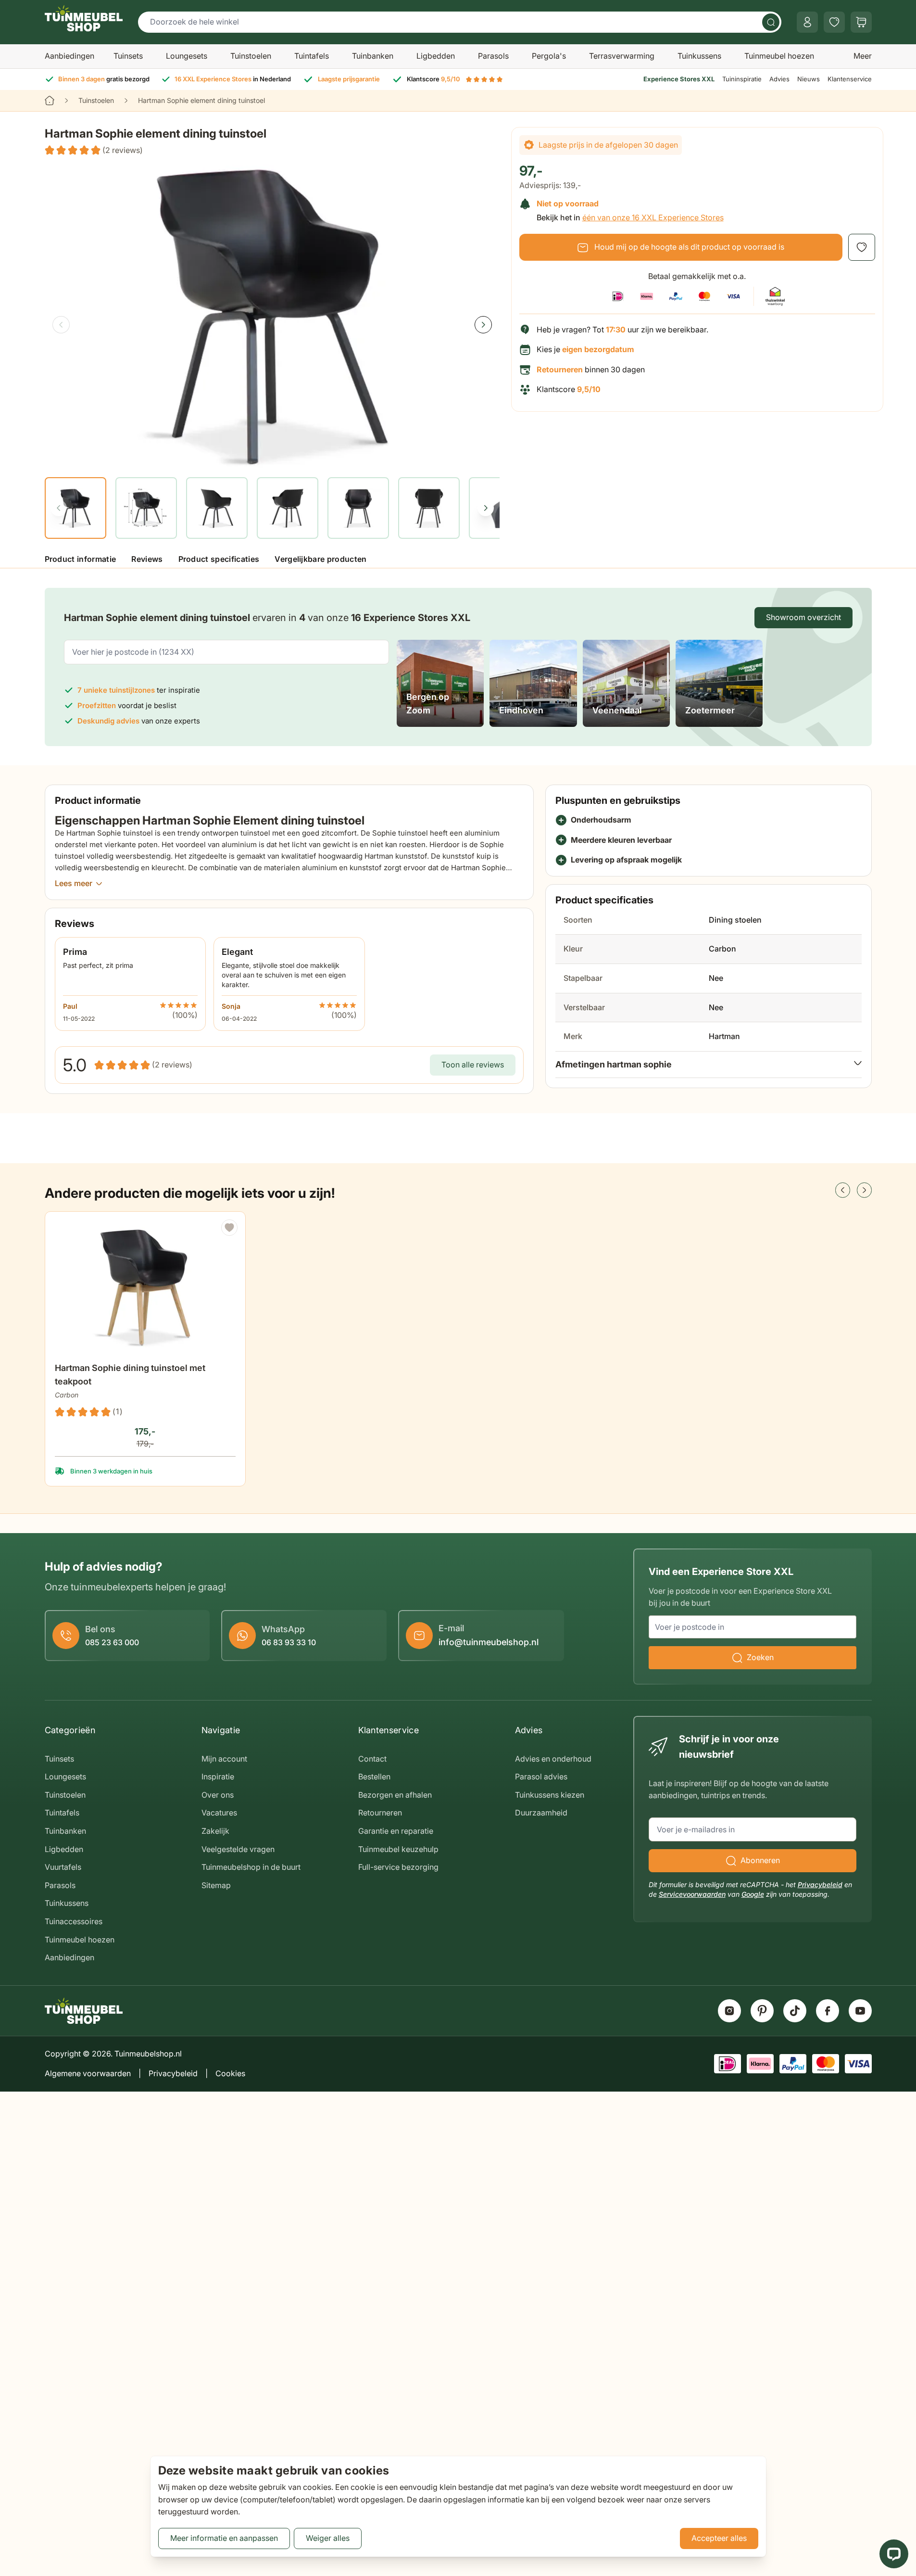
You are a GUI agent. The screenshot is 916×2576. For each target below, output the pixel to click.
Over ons (218, 1795)
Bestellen (374, 1777)
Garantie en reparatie (396, 1831)
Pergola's (549, 56)
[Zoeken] (771, 22)
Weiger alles (328, 2538)
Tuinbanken (373, 56)
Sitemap (216, 1885)
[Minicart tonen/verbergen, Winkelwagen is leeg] (861, 22)
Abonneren (760, 1860)
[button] (94, 151)
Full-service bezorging (398, 1867)
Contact (372, 1759)
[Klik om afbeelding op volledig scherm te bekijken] (272, 316)
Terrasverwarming (622, 56)
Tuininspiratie (742, 79)
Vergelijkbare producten (320, 559)
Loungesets (187, 56)
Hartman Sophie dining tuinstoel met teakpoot (130, 1375)
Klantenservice (850, 79)
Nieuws (809, 79)
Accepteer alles (719, 2538)
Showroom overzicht (803, 617)
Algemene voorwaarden (88, 2073)
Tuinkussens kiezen (550, 1795)
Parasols (493, 56)
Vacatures (219, 1813)
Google (753, 1894)
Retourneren (380, 1813)
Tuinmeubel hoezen (779, 56)
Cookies (230, 2073)
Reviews (147, 559)
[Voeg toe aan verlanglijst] (862, 247)
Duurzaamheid (541, 1813)
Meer (863, 56)
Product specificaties (219, 559)
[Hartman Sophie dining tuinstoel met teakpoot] (145, 1288)
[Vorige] (61, 325)
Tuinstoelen (251, 56)
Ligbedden (436, 56)
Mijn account (224, 1759)
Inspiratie (218, 1777)
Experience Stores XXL (679, 79)
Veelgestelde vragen (238, 1849)
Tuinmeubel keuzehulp (398, 1849)
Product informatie (81, 559)
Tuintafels (312, 56)
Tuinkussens (699, 56)
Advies (779, 79)
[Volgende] (483, 325)
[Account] (807, 22)
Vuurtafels (63, 1867)
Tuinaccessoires (74, 1921)
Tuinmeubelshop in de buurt (251, 1867)
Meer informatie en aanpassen (224, 2538)
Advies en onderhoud (553, 1759)
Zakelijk (215, 1831)
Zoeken (760, 1657)
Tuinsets (128, 56)
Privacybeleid (820, 1884)
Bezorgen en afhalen (395, 1795)
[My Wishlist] (834, 22)
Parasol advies (541, 1777)
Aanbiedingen (69, 56)
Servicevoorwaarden (692, 1894)
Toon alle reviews (473, 1065)
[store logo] (84, 18)
